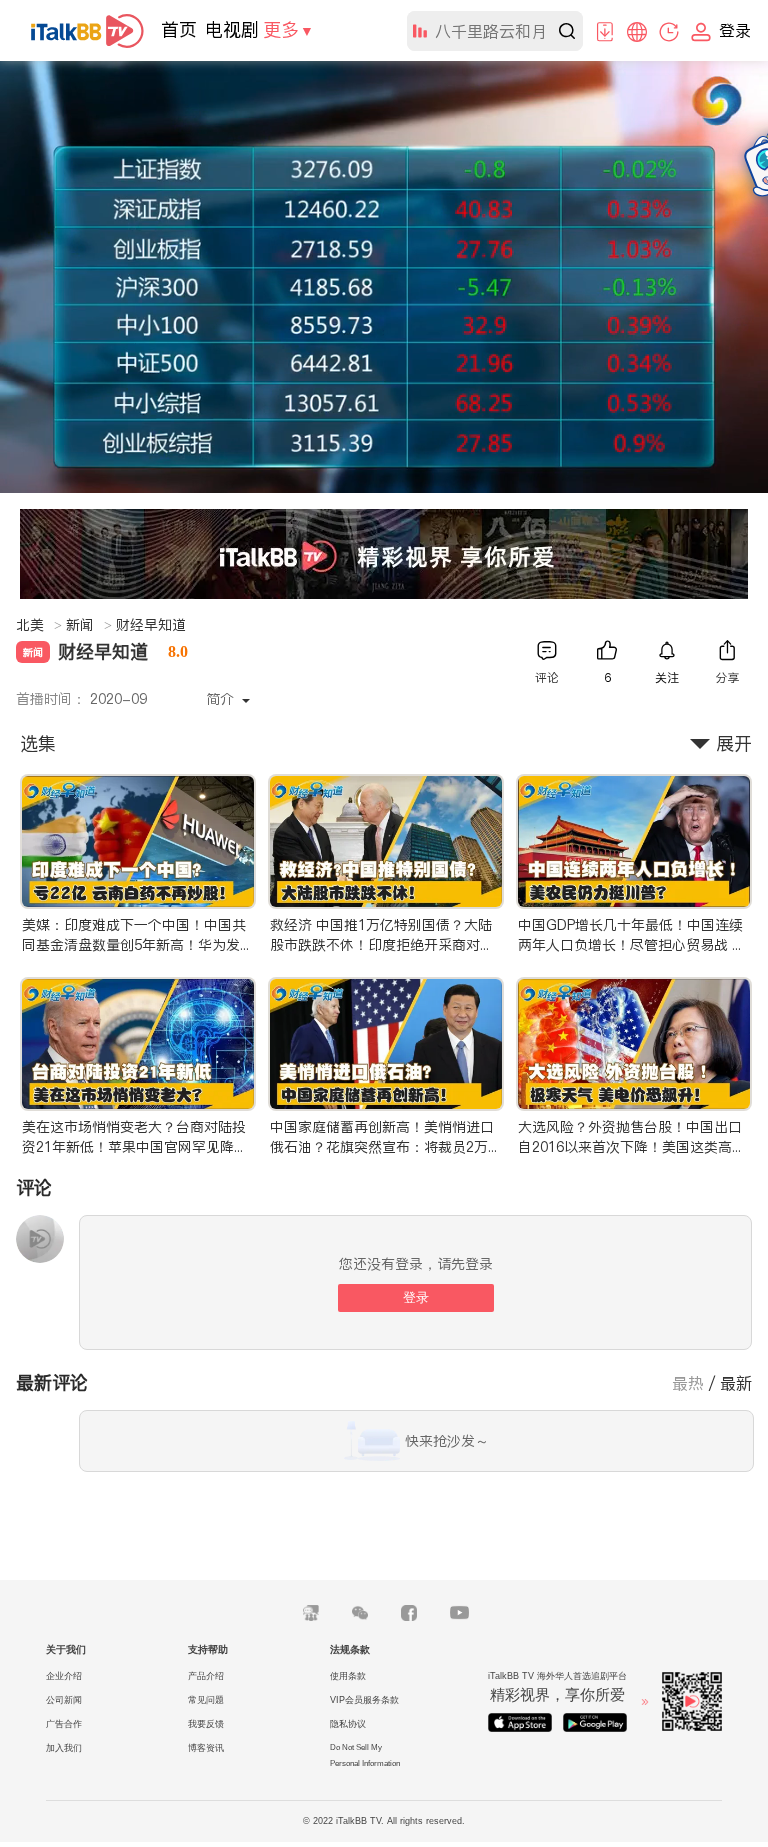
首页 (179, 29)
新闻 (89, 625)
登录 (416, 1297)
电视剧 (232, 29)
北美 (39, 625)
